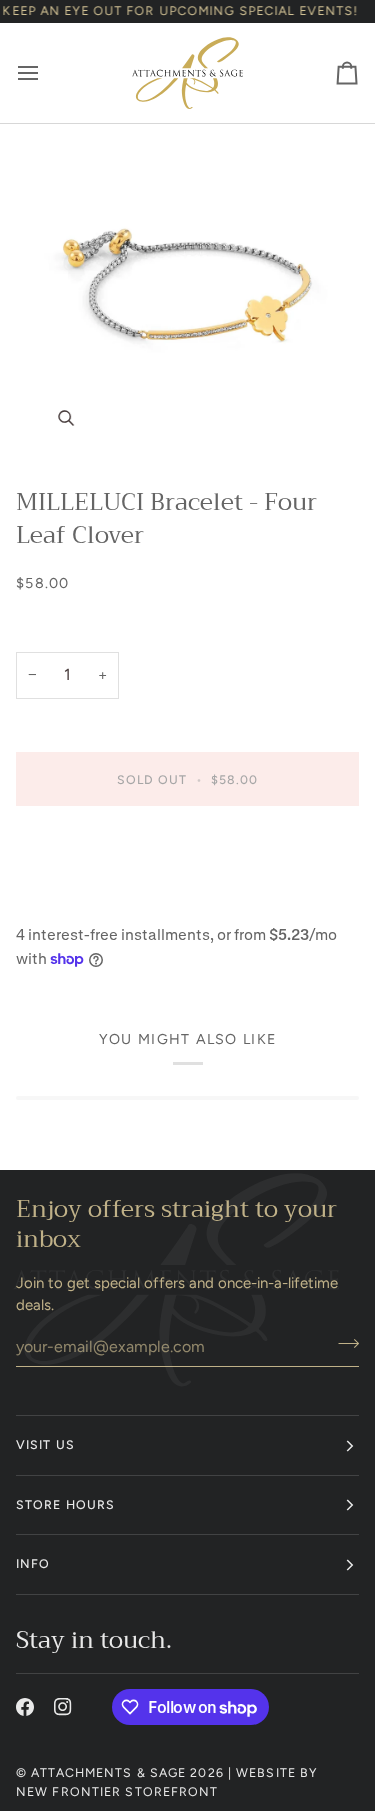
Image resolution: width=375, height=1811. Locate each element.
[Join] (342, 1344)
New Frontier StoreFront (117, 1791)
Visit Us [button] (45, 1444)
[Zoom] (187, 296)
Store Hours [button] (65, 1504)
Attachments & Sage (108, 1772)
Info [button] (33, 1563)
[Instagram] (63, 1707)
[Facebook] (25, 1707)
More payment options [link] (93, 901)
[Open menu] (46, 72)
